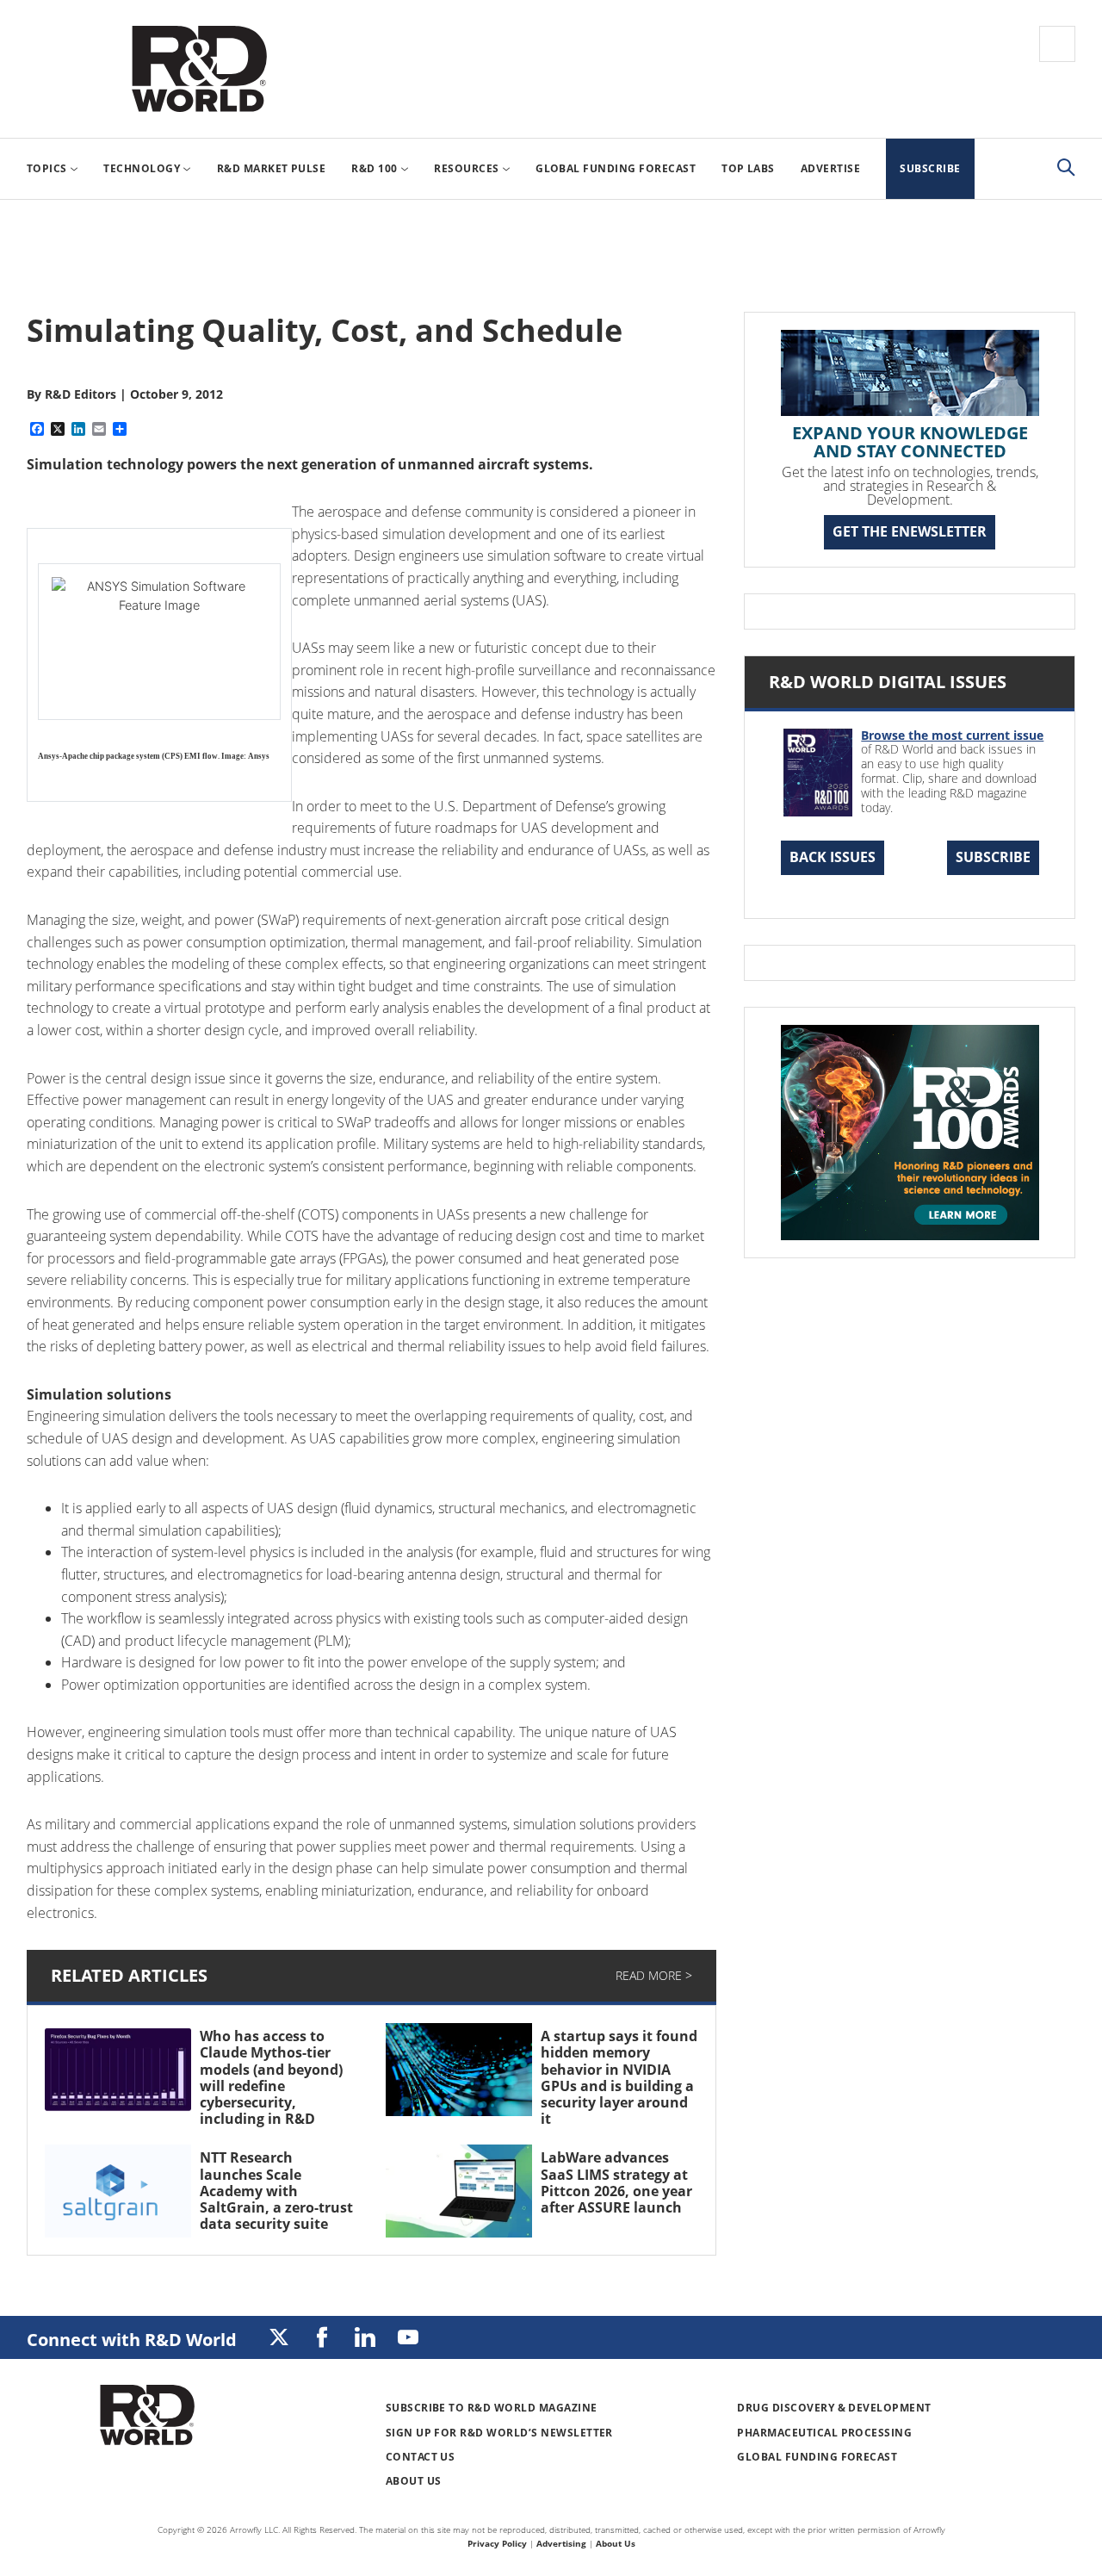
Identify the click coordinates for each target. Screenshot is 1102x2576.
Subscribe (993, 857)
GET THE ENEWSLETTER (910, 531)
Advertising (561, 2543)
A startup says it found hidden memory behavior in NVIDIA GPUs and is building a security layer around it (619, 2077)
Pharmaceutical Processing (824, 2433)
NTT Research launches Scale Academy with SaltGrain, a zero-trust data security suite (276, 2191)
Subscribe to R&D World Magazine (492, 2408)
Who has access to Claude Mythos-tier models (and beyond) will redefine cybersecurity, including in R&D (271, 2077)
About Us (414, 2481)
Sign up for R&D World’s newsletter (499, 2433)
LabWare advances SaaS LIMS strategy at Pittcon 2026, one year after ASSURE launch (616, 2182)
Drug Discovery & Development (834, 2408)
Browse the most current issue (952, 735)
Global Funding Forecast (817, 2457)
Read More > (654, 1975)
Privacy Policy (497, 2543)
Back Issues (833, 857)
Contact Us (421, 2457)
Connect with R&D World (132, 2340)
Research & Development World (199, 69)
